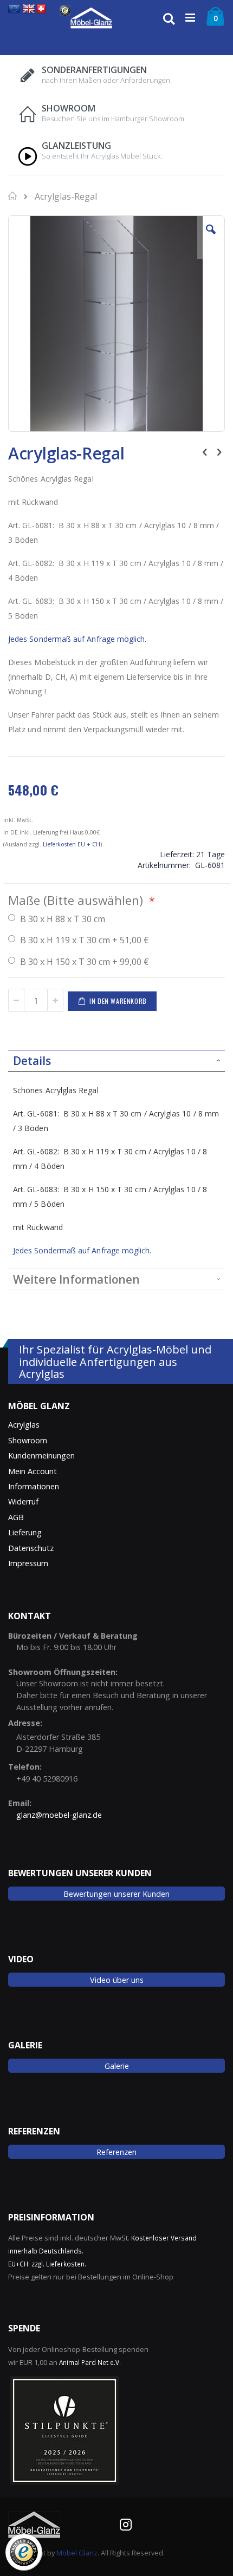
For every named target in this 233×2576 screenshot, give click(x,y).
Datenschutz (31, 1548)
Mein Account (33, 1471)
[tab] (116, 1061)
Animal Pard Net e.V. (90, 2362)
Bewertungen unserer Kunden (116, 1894)
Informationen (34, 1486)
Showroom (28, 1440)
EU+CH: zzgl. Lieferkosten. (47, 2264)
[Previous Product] (205, 451)
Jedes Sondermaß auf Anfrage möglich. (77, 639)
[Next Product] (219, 451)
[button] (211, 238)
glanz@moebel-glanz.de (59, 1815)
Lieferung (25, 1532)
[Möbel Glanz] (91, 18)
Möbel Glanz (77, 2553)
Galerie (117, 2066)
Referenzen (116, 2152)
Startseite (14, 196)
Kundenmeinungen (41, 1455)
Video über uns (117, 1980)
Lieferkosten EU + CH (72, 844)
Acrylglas (24, 1425)
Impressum (28, 1563)
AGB (16, 1517)
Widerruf (23, 1501)
